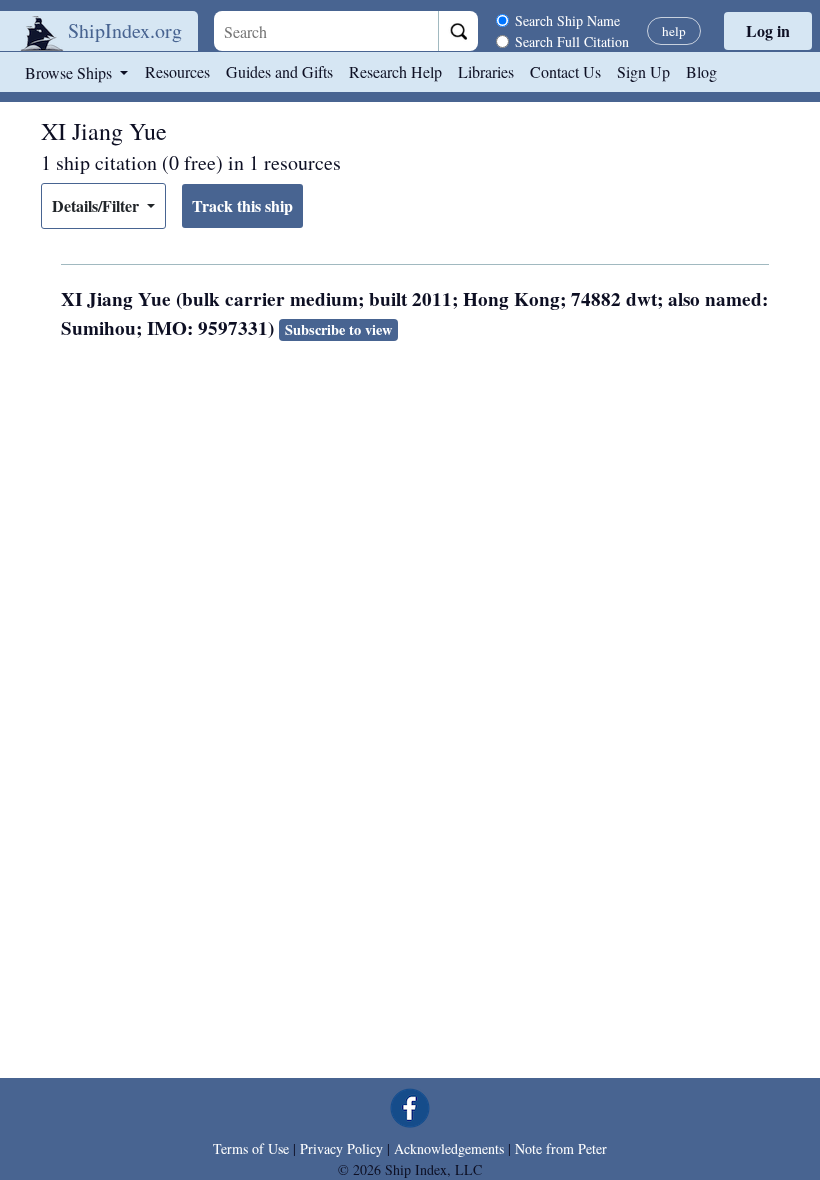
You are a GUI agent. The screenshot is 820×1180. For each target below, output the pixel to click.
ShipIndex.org (125, 30)
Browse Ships (70, 72)
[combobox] (326, 31)
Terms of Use (251, 1148)
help (674, 31)
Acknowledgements (449, 1148)
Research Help (395, 71)
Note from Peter (561, 1148)
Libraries (486, 71)
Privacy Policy (341, 1148)
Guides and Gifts (279, 71)
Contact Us (565, 71)
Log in (768, 30)
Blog (701, 71)
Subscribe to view (338, 329)
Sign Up (643, 71)
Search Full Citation (572, 41)
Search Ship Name (567, 20)
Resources (177, 71)
